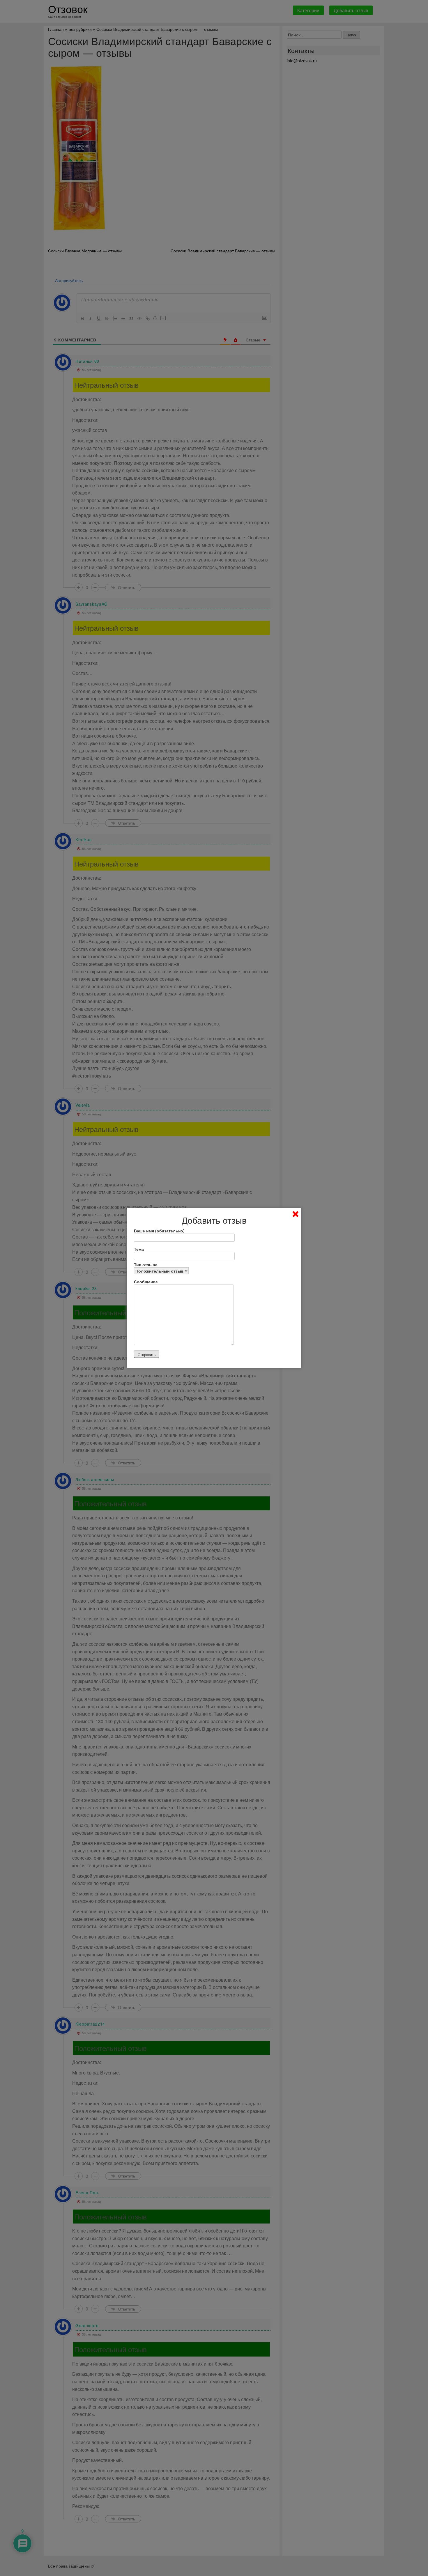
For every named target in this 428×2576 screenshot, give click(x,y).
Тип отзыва (146, 1264)
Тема (139, 1249)
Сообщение (146, 1282)
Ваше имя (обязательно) (159, 1231)
